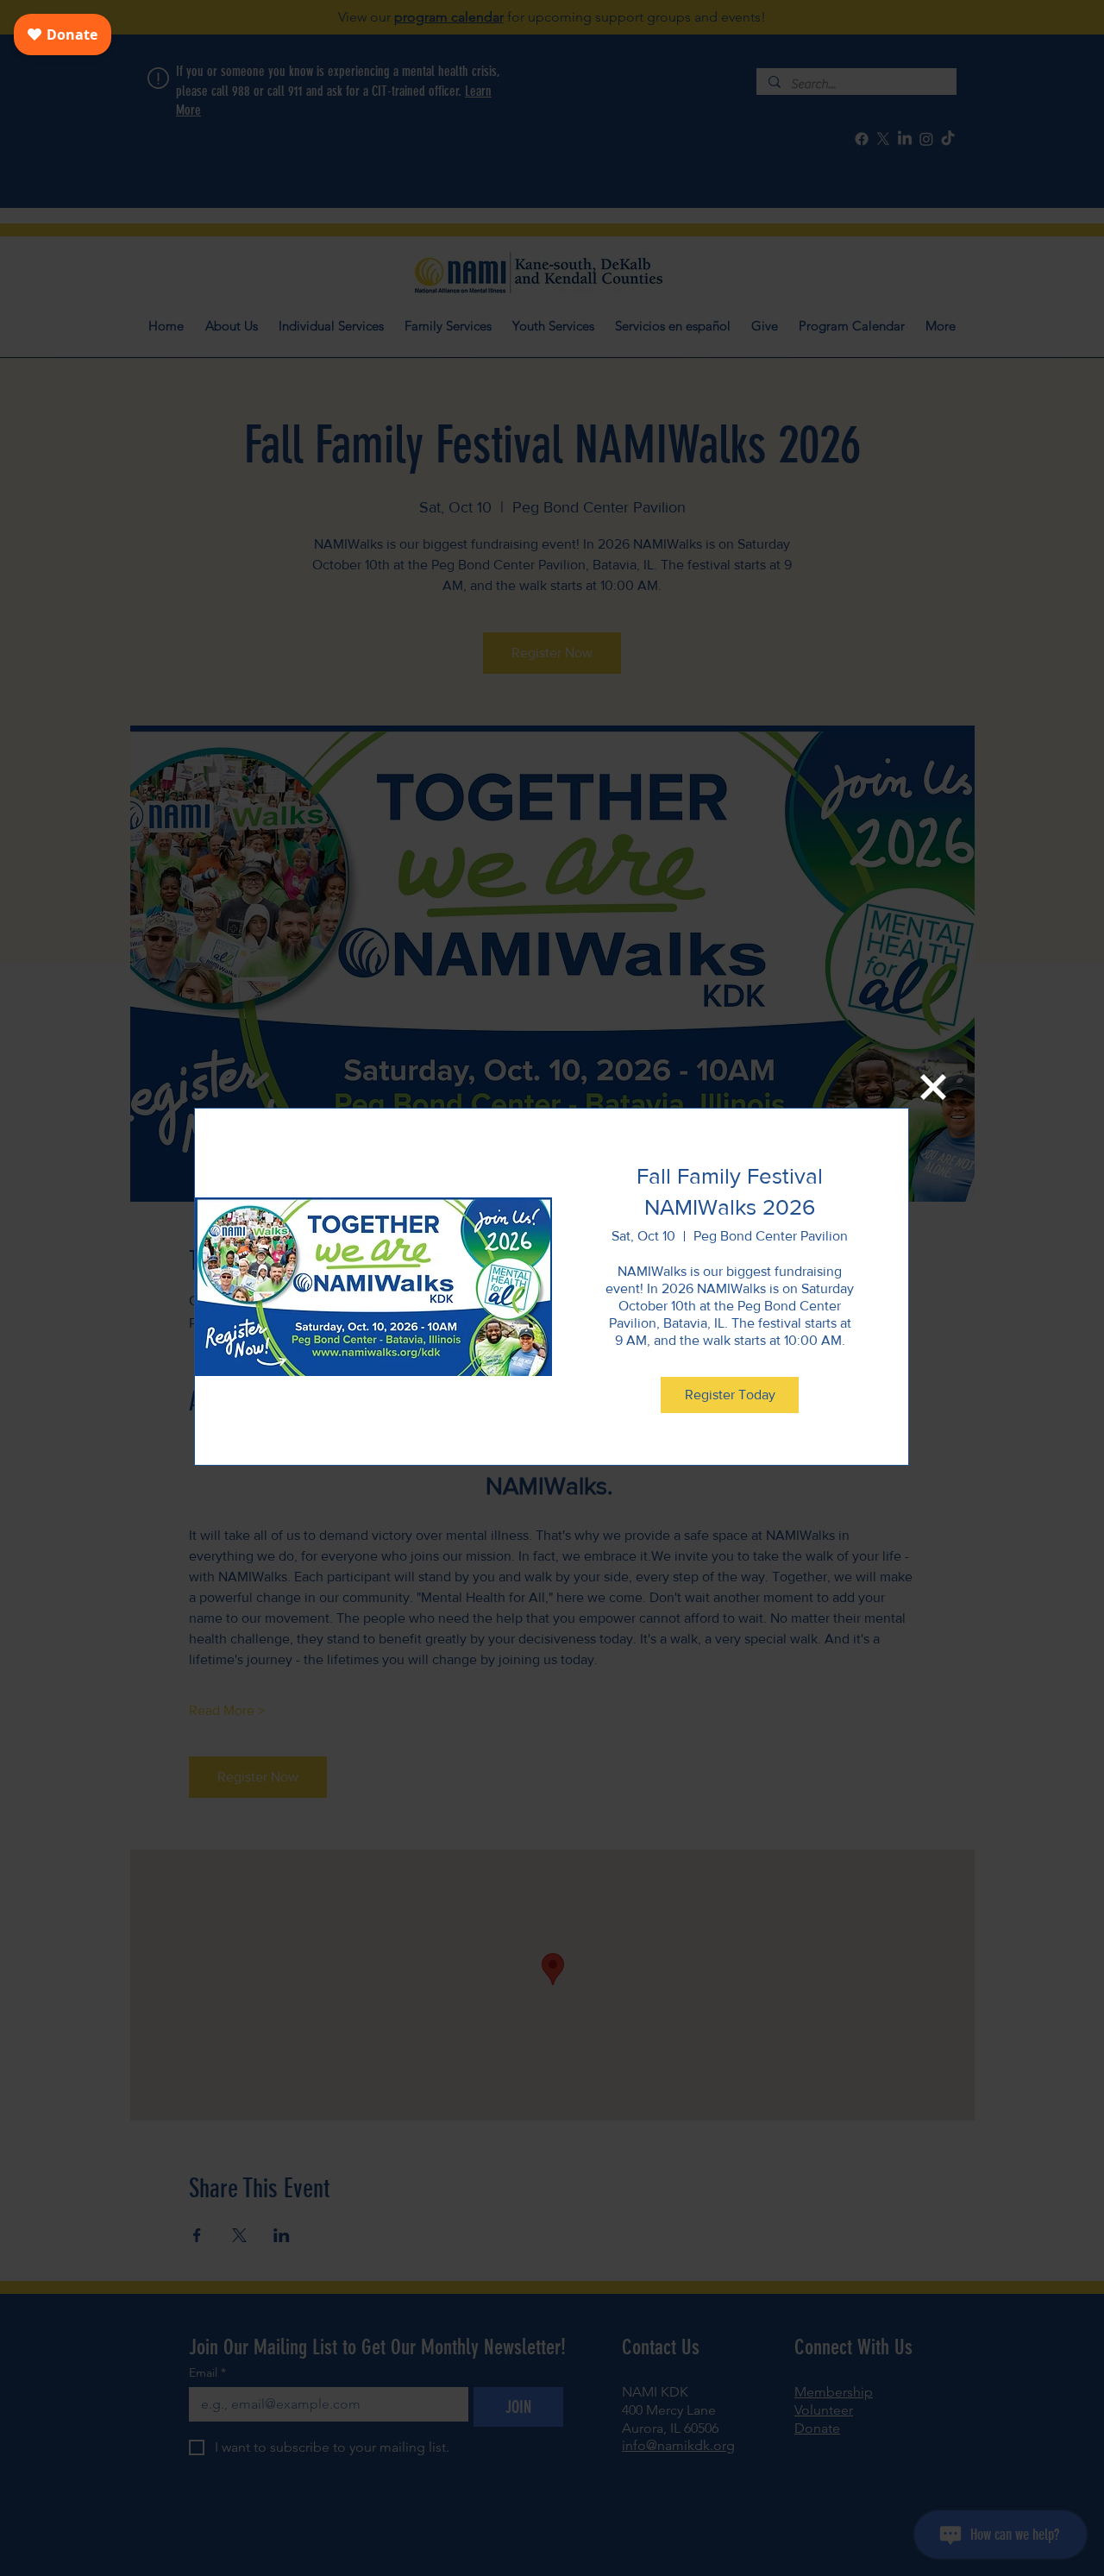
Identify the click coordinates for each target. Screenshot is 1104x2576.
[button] (933, 1087)
